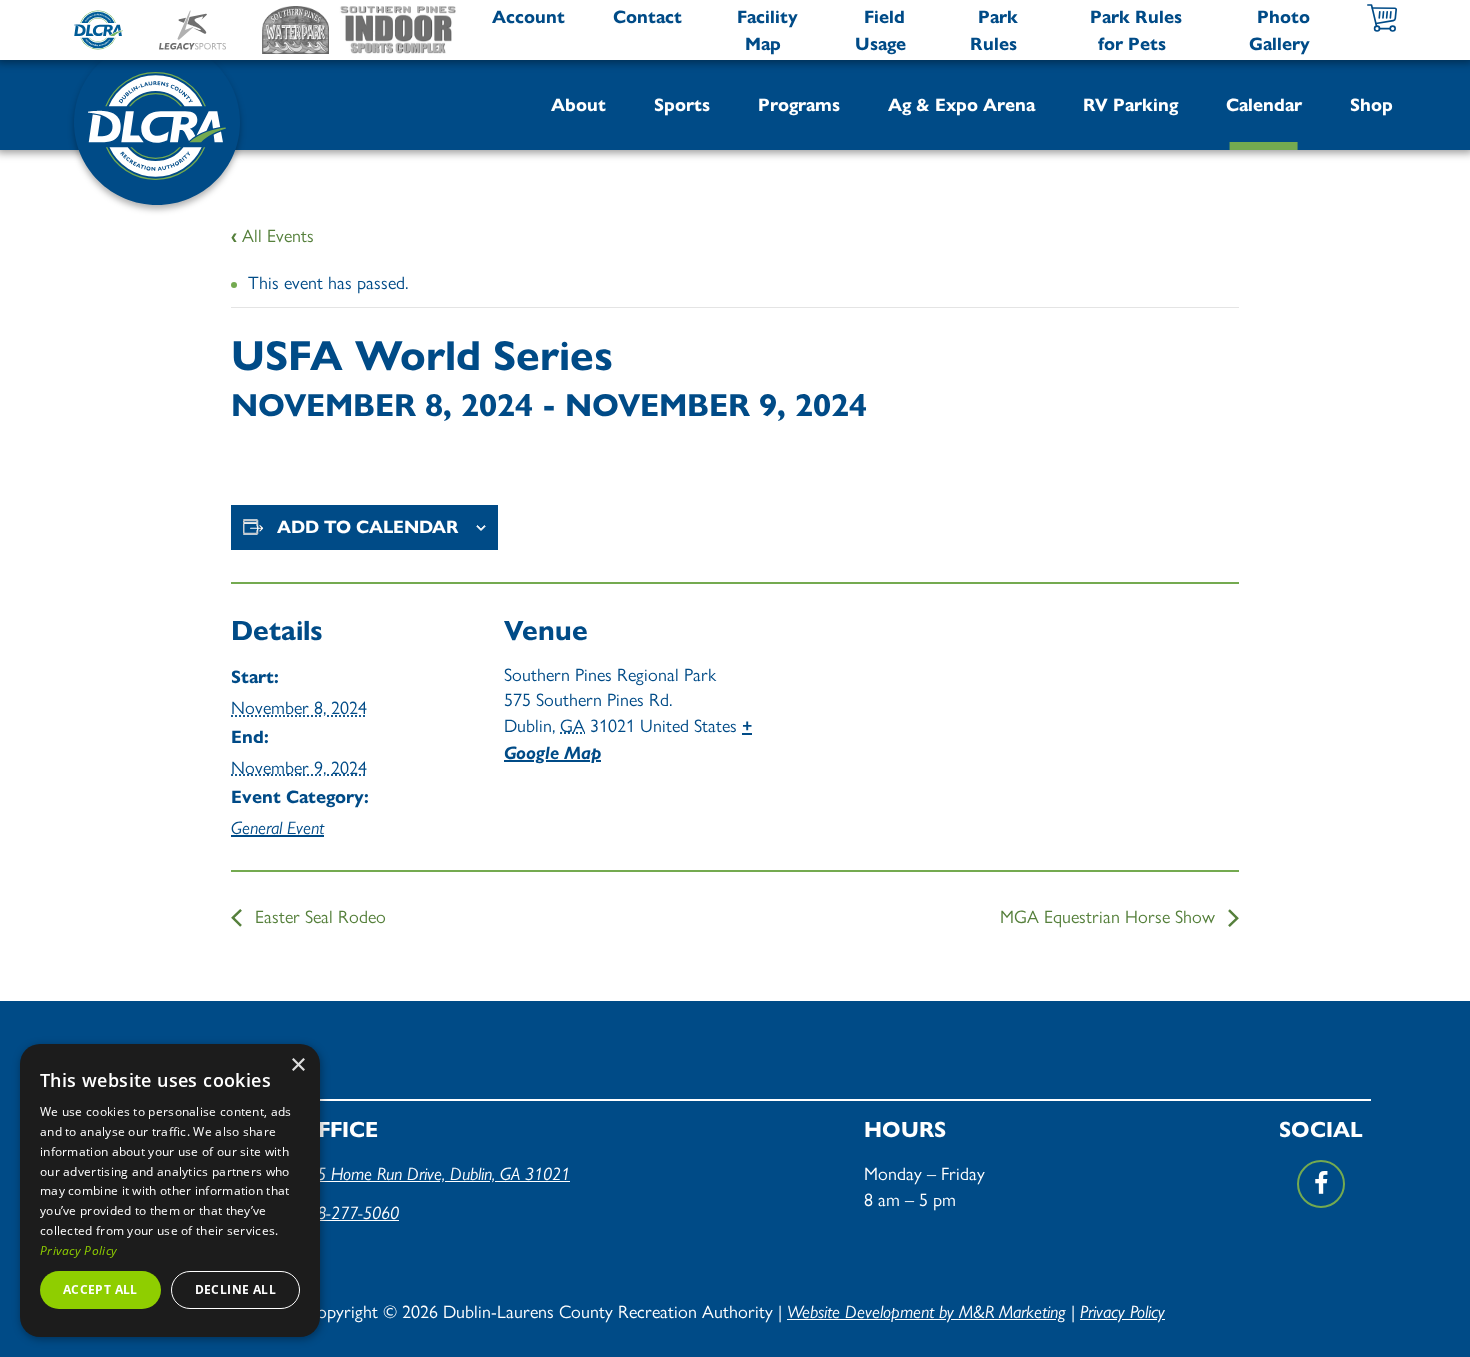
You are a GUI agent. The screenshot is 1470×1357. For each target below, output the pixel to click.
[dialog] (170, 1190)
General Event (277, 827)
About (578, 105)
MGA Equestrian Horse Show (1110, 915)
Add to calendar (368, 527)
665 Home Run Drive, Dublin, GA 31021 (434, 1173)
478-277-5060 (349, 1212)
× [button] (297, 1065)
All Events (272, 234)
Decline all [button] (235, 1289)
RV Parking (1130, 105)
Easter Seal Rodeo (318, 915)
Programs (799, 105)
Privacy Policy (1122, 1311)
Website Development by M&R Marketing (926, 1311)
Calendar (1264, 105)
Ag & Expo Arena (961, 105)
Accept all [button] (100, 1289)
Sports (682, 105)
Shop (1371, 105)
